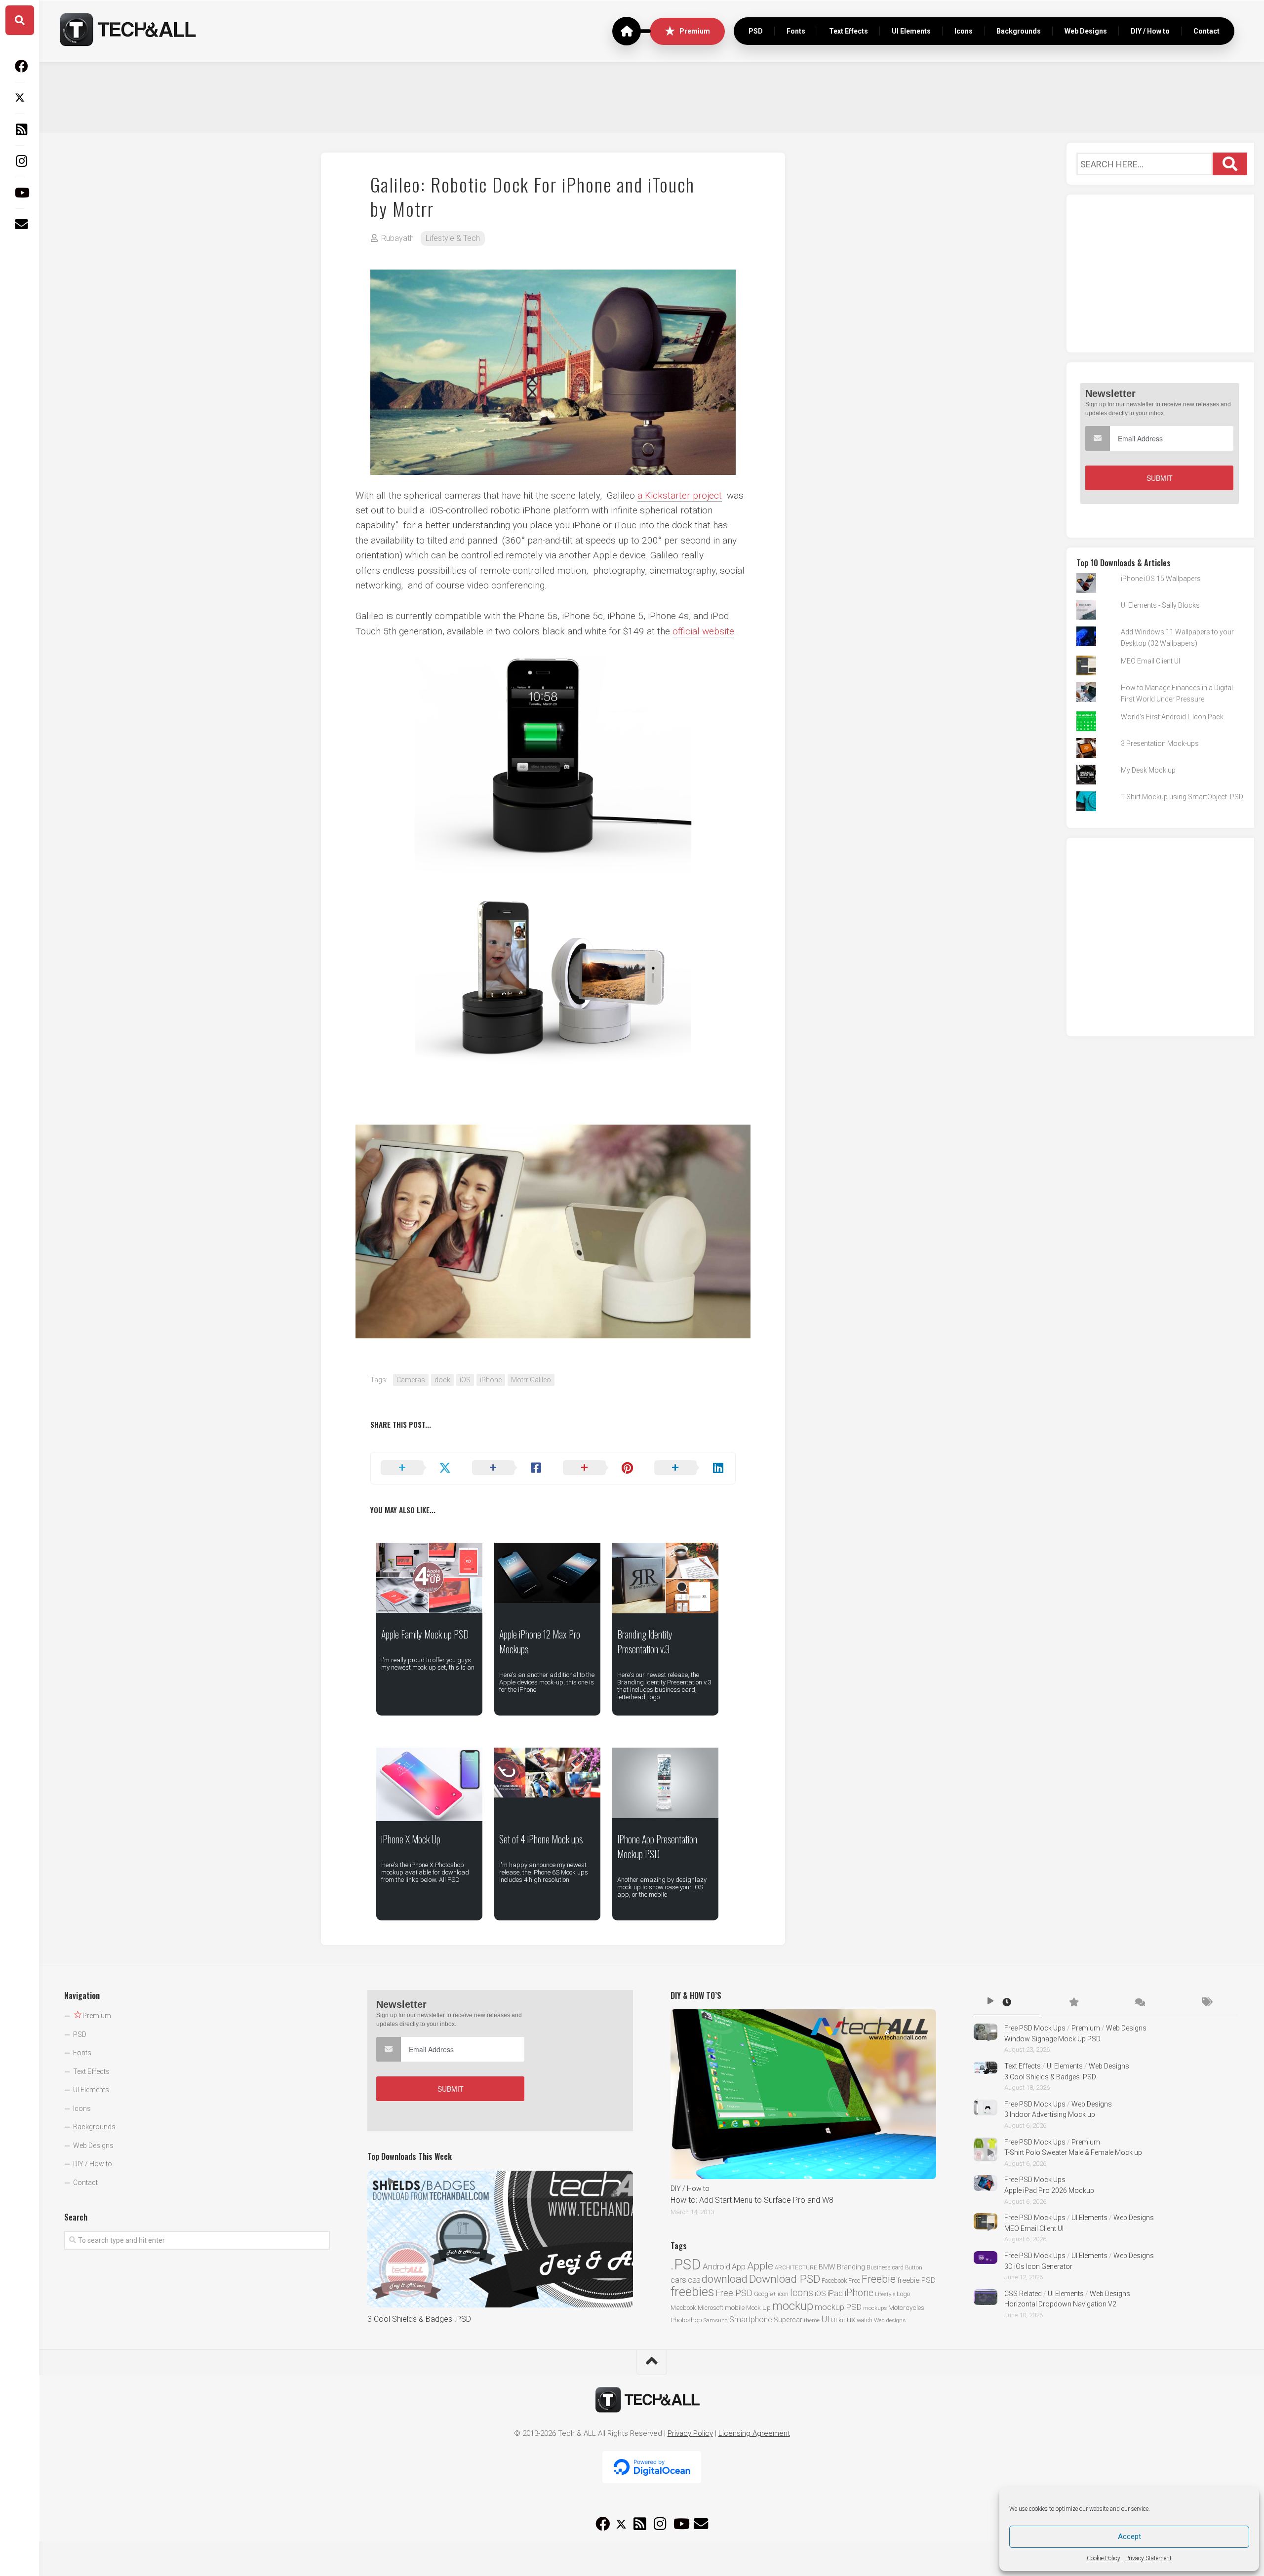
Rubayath (397, 238)
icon (783, 2294)
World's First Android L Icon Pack (1172, 717)
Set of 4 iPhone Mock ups (541, 1839)
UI (825, 2319)
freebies (692, 2292)
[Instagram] (20, 161)
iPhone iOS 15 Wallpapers (1161, 579)
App (739, 2267)
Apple (760, 2266)
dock (442, 1380)
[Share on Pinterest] (599, 1468)
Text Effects (849, 31)
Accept (1129, 2537)
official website (703, 631)
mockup (793, 2306)
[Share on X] (416, 1468)
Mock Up (758, 2308)
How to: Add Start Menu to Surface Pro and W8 (752, 2200)
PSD (756, 31)
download (725, 2279)
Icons (964, 31)
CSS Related (1023, 2294)
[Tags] (1206, 2003)
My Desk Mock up (1148, 770)
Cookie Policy (1104, 2558)
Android (716, 2266)
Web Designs (1086, 31)
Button (914, 2268)
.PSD (686, 2264)
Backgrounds (1019, 31)
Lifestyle (885, 2294)
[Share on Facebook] (508, 1468)
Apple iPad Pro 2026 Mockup (1049, 2190)
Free (854, 2281)
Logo (903, 2294)
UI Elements (911, 31)
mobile (735, 2307)
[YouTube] (20, 193)
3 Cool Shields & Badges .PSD (419, 2319)
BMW (827, 2267)
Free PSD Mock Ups (1035, 2028)
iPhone (491, 1380)
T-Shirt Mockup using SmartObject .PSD (1182, 797)
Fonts (796, 31)
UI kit (838, 2320)
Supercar (788, 2320)
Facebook (834, 2281)
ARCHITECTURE (796, 2268)
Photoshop (686, 2320)
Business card (885, 2267)
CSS (694, 2280)
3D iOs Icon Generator (1038, 2266)
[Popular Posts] (1073, 2003)
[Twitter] (20, 98)
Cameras (411, 1380)
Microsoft (711, 2308)
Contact (1206, 31)
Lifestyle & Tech (453, 238)
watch (865, 2320)
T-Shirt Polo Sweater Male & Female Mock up (1073, 2152)
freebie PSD (916, 2280)
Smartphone (751, 2320)
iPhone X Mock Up (411, 1839)
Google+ (765, 2294)
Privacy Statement (1148, 2558)
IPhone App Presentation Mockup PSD (657, 1846)
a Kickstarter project (680, 495)
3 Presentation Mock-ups (1160, 743)
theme (812, 2321)
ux (851, 2320)
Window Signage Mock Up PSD (1052, 2039)
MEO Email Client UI (1150, 661)
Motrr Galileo (531, 1380)
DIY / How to (1150, 31)
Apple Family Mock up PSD (425, 1634)
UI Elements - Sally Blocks (1160, 605)
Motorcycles (906, 2307)
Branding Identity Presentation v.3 (645, 1641)
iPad (835, 2293)
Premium (695, 31)
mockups (875, 2308)
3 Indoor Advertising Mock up (1050, 2114)
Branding (851, 2267)
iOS (465, 1380)
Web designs (890, 2320)
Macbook (683, 2308)
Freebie (879, 2279)
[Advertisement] (652, 96)
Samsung (716, 2321)
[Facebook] (20, 66)
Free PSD (734, 2293)
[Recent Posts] (1007, 2003)
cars (678, 2280)
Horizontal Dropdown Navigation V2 (1060, 2304)
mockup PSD (838, 2307)
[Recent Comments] (1140, 2003)
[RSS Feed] (20, 129)
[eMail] (20, 224)
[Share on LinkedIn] (690, 1468)
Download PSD (785, 2279)
